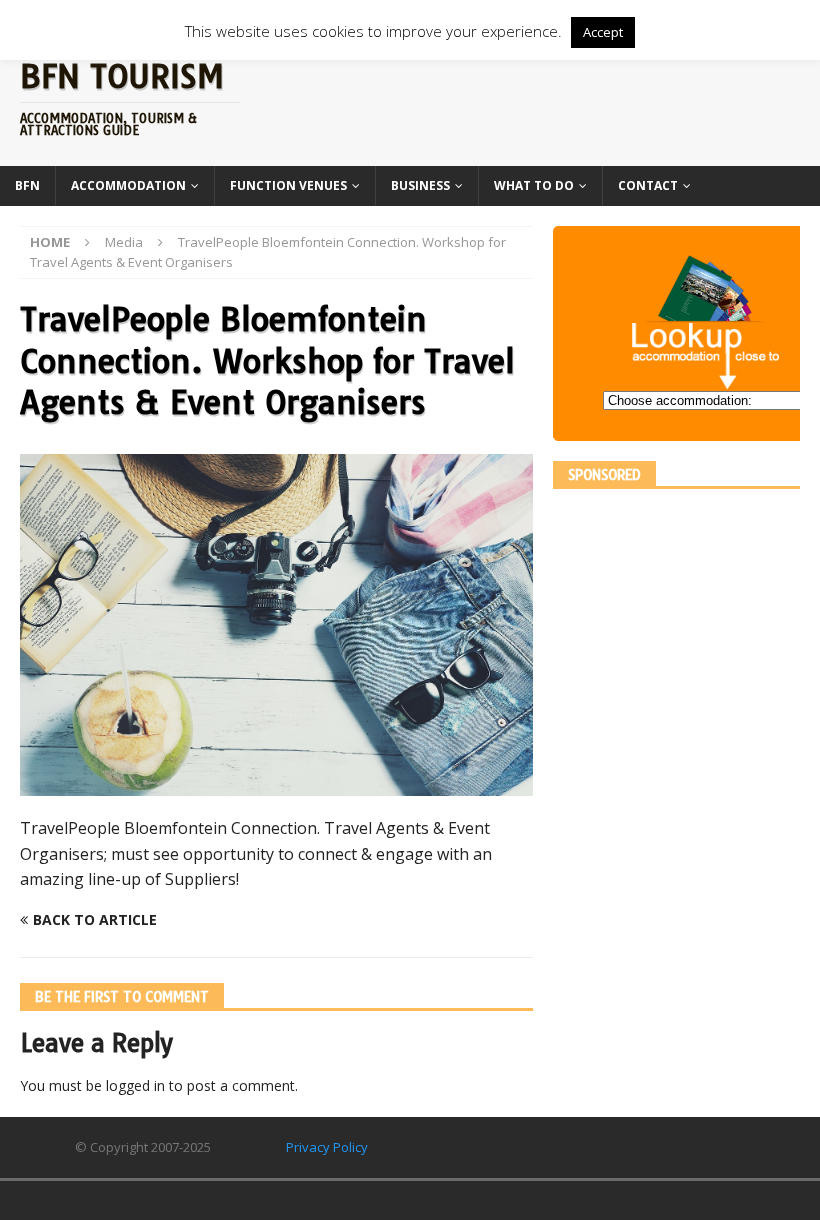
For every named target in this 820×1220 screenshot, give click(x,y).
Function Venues (288, 185)
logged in (135, 1085)
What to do (534, 185)
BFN (27, 185)
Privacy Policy (327, 1147)
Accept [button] (603, 32)
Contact (648, 185)
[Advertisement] (686, 634)
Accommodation (128, 185)
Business (420, 185)
